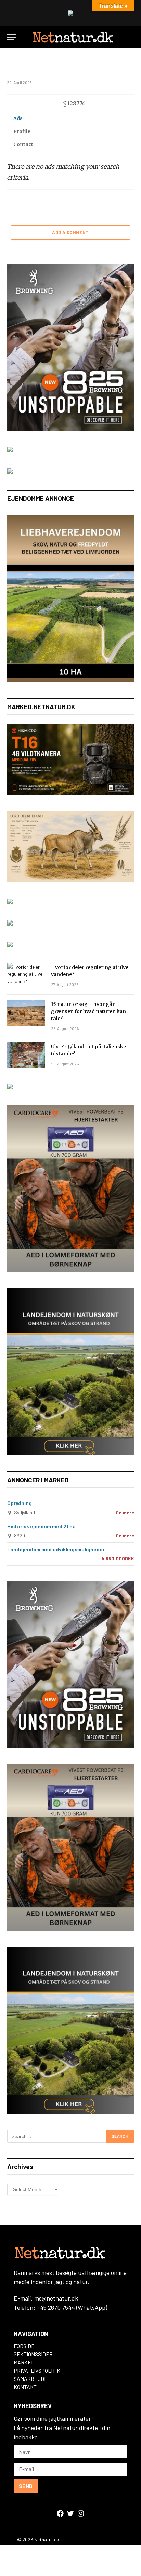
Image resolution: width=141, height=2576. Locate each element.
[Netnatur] (72, 37)
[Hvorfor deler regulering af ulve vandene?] (26, 976)
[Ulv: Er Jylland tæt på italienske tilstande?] (26, 1055)
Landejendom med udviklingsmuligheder (56, 1549)
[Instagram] (81, 2513)
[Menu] (11, 37)
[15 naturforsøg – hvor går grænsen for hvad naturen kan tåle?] (26, 1013)
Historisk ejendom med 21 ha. (42, 1526)
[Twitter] (70, 2513)
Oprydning (20, 1503)
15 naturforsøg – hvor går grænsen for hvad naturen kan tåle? (88, 1011)
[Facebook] (60, 2513)
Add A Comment (70, 232)
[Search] (131, 37)
